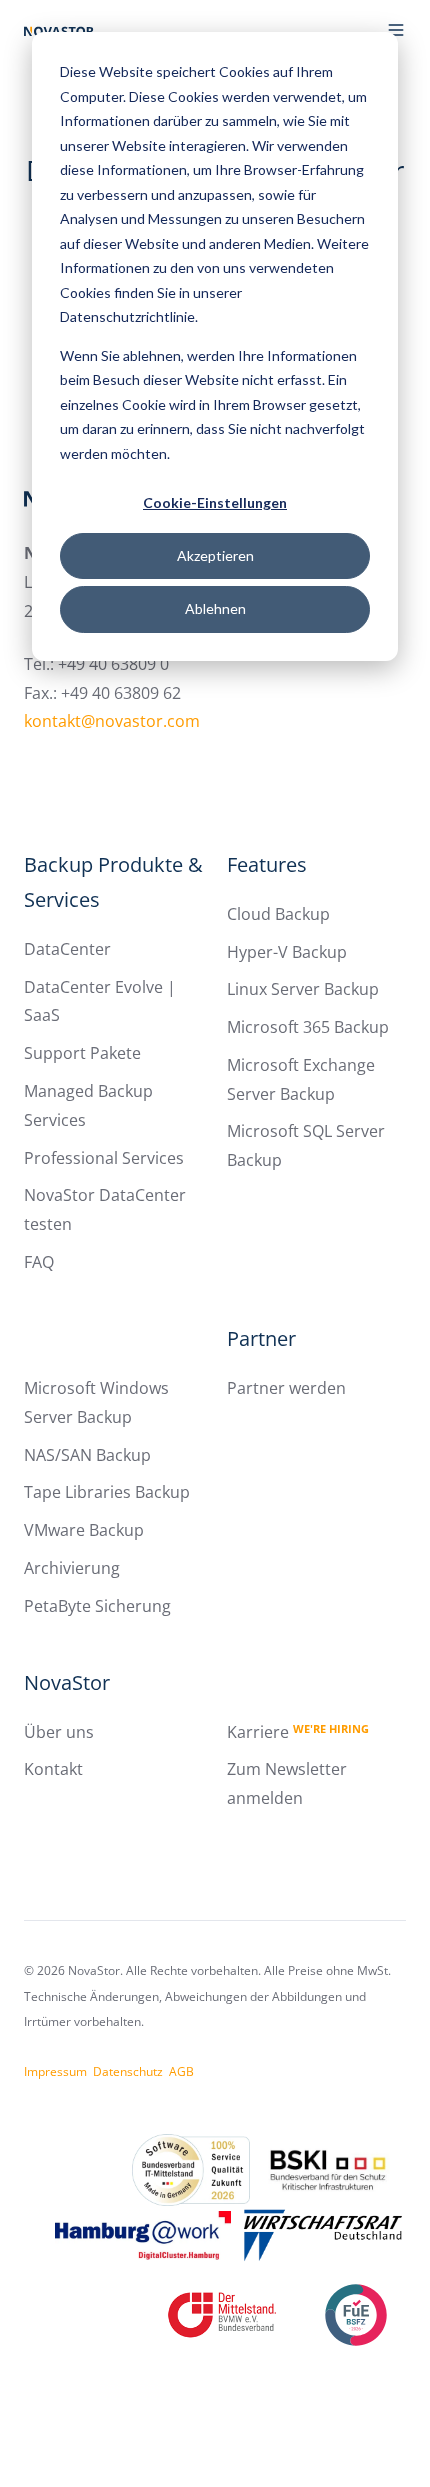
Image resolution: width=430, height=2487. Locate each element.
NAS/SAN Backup (87, 1455)
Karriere (298, 1732)
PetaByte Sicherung (97, 1606)
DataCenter (67, 949)
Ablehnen (215, 608)
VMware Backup (84, 1530)
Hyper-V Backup (287, 952)
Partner (261, 1338)
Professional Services (104, 1158)
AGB (181, 2071)
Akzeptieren (215, 555)
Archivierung (72, 1568)
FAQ (39, 1262)
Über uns (59, 1732)
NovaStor (67, 1682)
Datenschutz (128, 2071)
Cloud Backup (278, 914)
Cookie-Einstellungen (215, 502)
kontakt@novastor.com (112, 721)
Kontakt (53, 1769)
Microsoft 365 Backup (308, 1027)
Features (267, 864)
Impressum (55, 2071)
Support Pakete (82, 1053)
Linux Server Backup (303, 989)
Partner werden (286, 1388)
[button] (396, 30)
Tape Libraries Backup (107, 1492)
